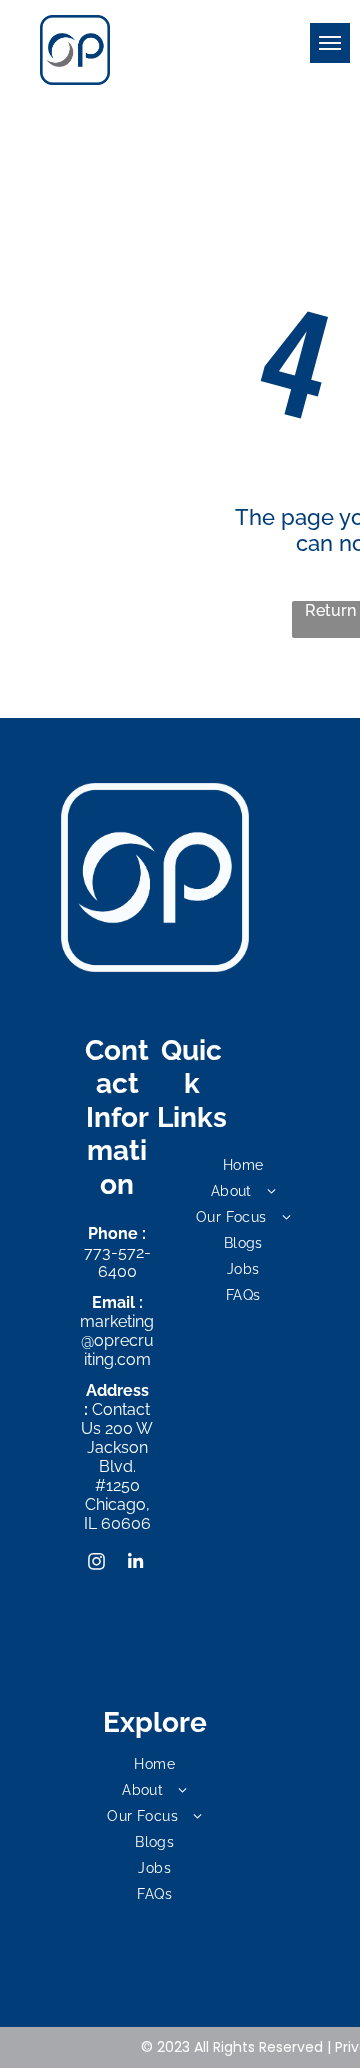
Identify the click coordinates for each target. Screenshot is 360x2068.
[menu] (330, 43)
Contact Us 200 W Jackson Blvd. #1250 (117, 1447)
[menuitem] (243, 1165)
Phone (113, 1233)
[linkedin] (135, 1564)
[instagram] (97, 1564)
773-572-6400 (117, 1262)
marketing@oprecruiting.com (117, 1340)
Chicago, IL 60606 (117, 1514)
